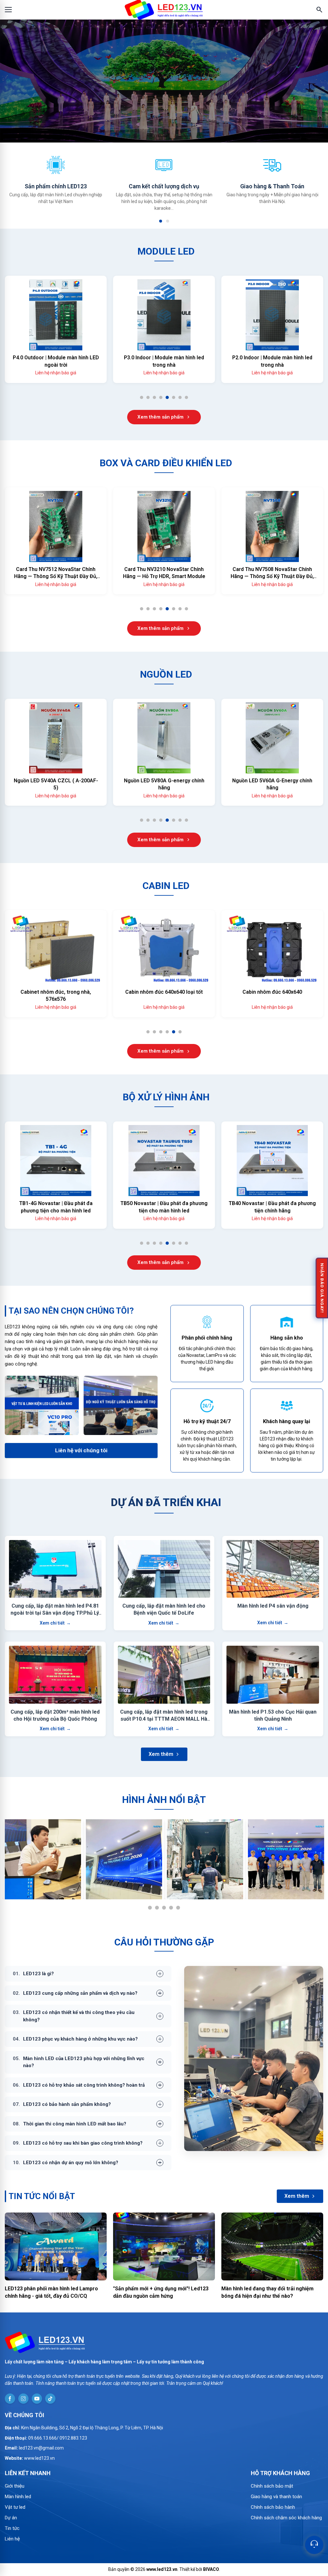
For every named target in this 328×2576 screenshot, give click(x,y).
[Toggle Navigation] (8, 10)
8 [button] (189, 399)
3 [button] (156, 399)
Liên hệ (12, 2539)
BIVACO (211, 2569)
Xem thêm (161, 1754)
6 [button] (176, 399)
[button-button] (7, 81)
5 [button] (169, 399)
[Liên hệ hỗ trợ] (314, 2545)
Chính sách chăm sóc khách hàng (286, 2518)
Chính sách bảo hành (273, 2507)
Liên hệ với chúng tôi (81, 1450)
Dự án (11, 2518)
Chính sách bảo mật (272, 2486)
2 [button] (168, 221)
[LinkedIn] (10, 2399)
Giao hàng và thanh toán (276, 2497)
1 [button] (161, 221)
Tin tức (12, 2528)
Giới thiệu (15, 2486)
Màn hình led (18, 2497)
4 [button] (163, 399)
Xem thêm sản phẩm (160, 417)
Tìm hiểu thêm (160, 126)
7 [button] (182, 399)
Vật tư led (15, 2507)
